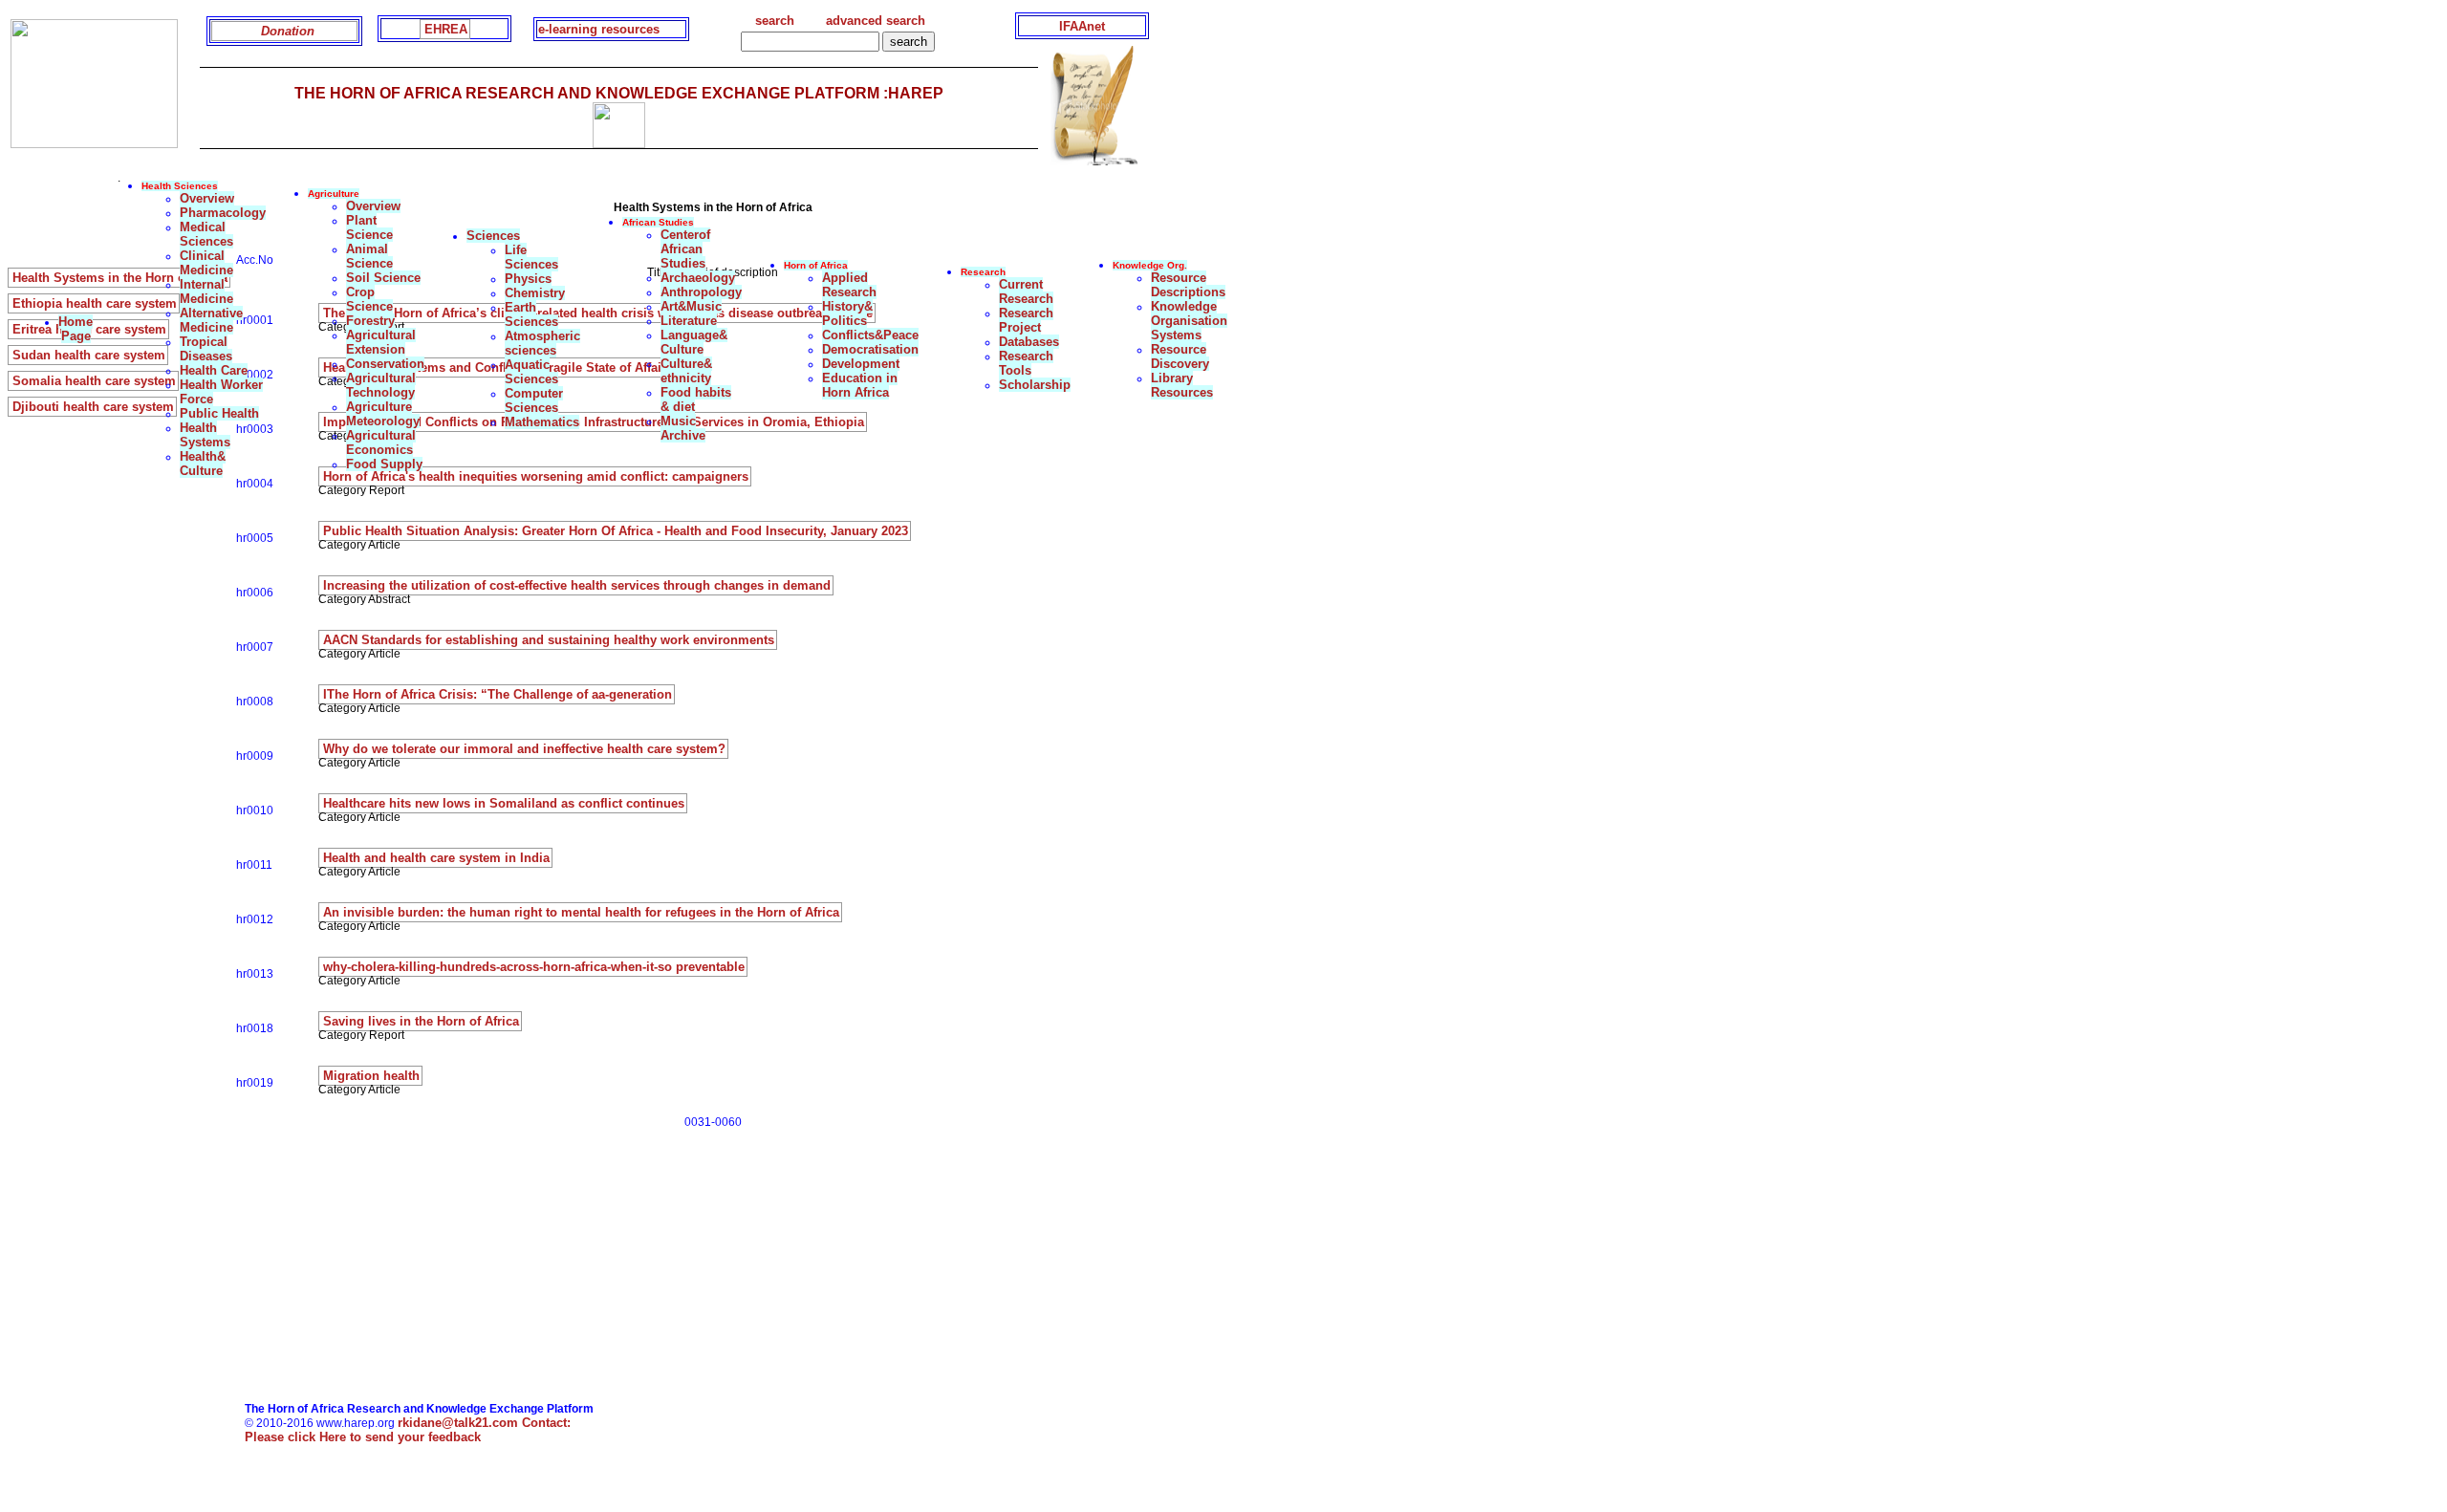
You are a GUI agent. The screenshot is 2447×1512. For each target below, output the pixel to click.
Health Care (214, 370)
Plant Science (369, 227)
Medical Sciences (206, 234)
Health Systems (205, 435)
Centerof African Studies (685, 249)
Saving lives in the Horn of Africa (421, 1021)
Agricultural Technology (381, 385)
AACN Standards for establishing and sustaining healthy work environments (549, 640)
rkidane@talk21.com (484, 1423)
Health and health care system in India (436, 858)
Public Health (219, 413)
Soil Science (383, 278)
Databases (1029, 342)
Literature (689, 321)
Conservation (385, 364)
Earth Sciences (531, 314)
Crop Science (369, 299)
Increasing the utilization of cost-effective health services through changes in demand (577, 585)
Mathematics (542, 422)
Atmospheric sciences (542, 343)
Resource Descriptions (1188, 285)
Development (861, 364)
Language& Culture (694, 342)
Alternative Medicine (211, 320)
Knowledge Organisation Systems (1189, 321)
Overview (207, 198)
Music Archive (683, 428)
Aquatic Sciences (531, 372)
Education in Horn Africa (860, 385)
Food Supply (384, 464)
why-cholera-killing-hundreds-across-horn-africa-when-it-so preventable (534, 967)
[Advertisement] (674, 1268)
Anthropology (701, 292)
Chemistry (535, 293)
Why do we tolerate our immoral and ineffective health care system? (524, 749)
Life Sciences (531, 257)
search (775, 21)
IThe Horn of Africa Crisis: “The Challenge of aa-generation (498, 694)
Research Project (1026, 320)
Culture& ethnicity (686, 371)
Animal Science (369, 256)
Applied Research (849, 285)
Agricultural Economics (381, 443)
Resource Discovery (1180, 356)
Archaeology (698, 278)
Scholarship (1035, 385)
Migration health (371, 1076)
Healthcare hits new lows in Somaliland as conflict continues (504, 803)
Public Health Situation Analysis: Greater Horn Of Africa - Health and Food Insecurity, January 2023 (616, 531)
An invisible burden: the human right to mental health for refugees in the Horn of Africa (581, 912)
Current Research (1026, 292)
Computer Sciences (534, 400)
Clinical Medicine (206, 263)
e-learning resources (599, 29)
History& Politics (847, 313)
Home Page (76, 329)
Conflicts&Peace (870, 335)
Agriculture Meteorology (383, 414)
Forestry (370, 321)
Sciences (493, 236)
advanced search (876, 21)
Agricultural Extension (381, 342)
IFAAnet (1082, 26)
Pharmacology (223, 213)
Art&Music (691, 306)
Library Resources (1182, 385)
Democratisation (870, 349)
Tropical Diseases (206, 349)
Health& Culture (203, 464)
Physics (528, 279)
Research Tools (1026, 363)
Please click (363, 1437)
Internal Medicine (206, 292)
